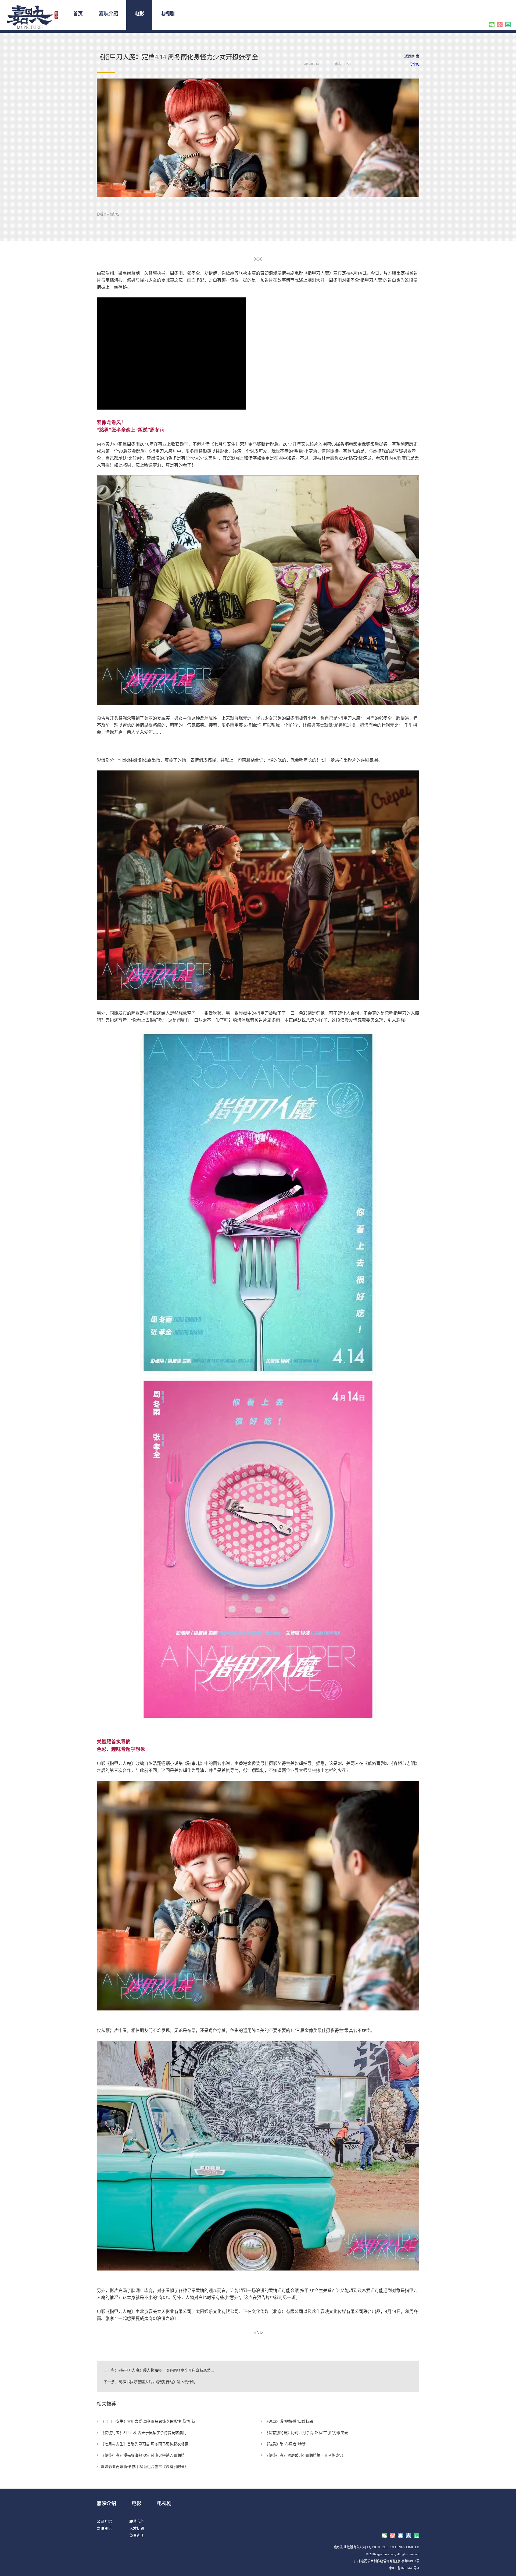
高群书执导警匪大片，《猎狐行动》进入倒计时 (157, 2382)
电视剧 (167, 14)
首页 (78, 14)
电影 (139, 14)
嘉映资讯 (104, 2529)
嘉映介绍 (109, 14)
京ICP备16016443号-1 (404, 2568)
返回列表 (412, 56)
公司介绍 (104, 2522)
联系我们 (137, 2522)
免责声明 (137, 2536)
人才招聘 (137, 2529)
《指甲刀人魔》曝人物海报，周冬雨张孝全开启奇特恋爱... (166, 2370)
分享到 (414, 64)
